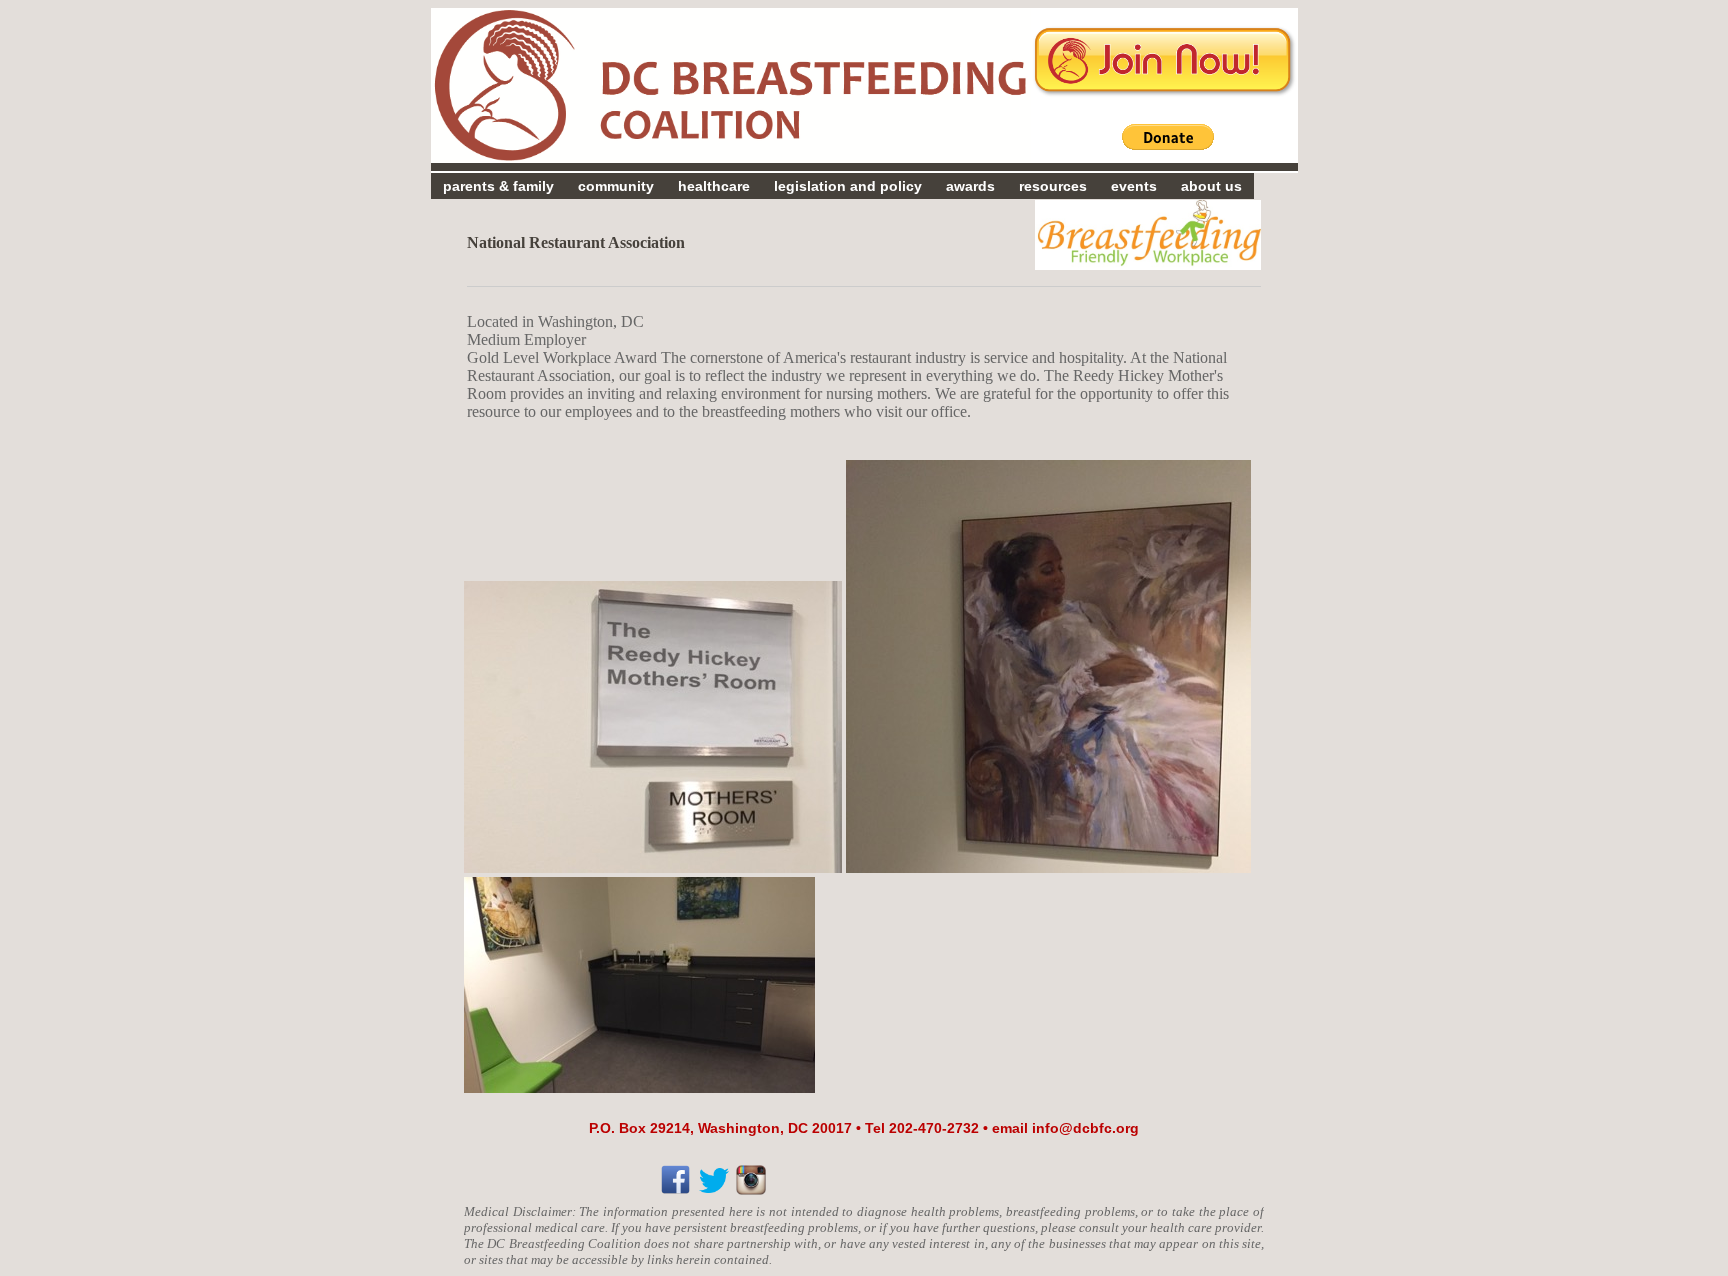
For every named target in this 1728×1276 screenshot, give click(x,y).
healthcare (714, 186)
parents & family (498, 186)
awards (970, 186)
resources (1053, 186)
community (616, 186)
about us (1211, 186)
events (1134, 186)
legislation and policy (848, 186)
